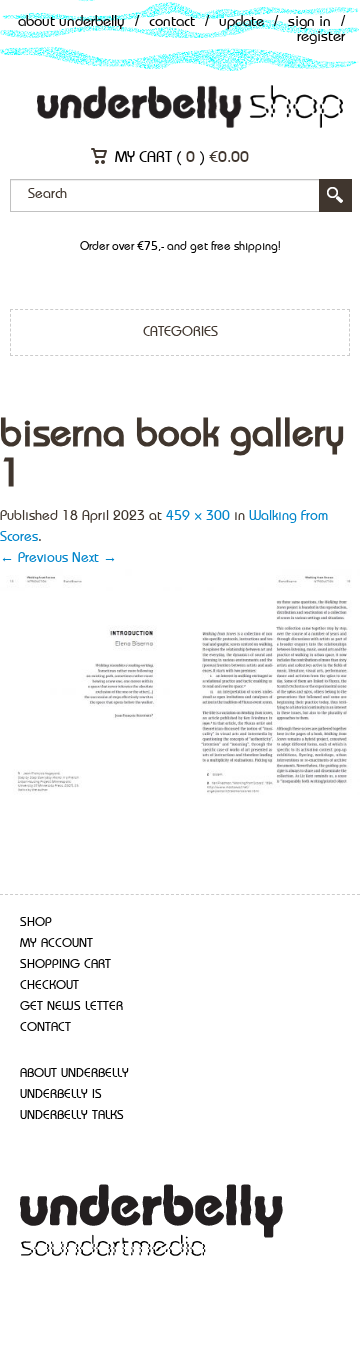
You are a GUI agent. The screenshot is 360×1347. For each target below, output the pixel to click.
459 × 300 (198, 516)
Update (241, 22)
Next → (94, 558)
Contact (172, 22)
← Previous (34, 558)
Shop (36, 922)
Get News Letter (71, 1006)
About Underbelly (71, 22)
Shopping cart (65, 964)
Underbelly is (61, 1094)
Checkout (49, 985)
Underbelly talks (72, 1115)
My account (56, 943)
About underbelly (74, 1073)
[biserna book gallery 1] (180, 685)
